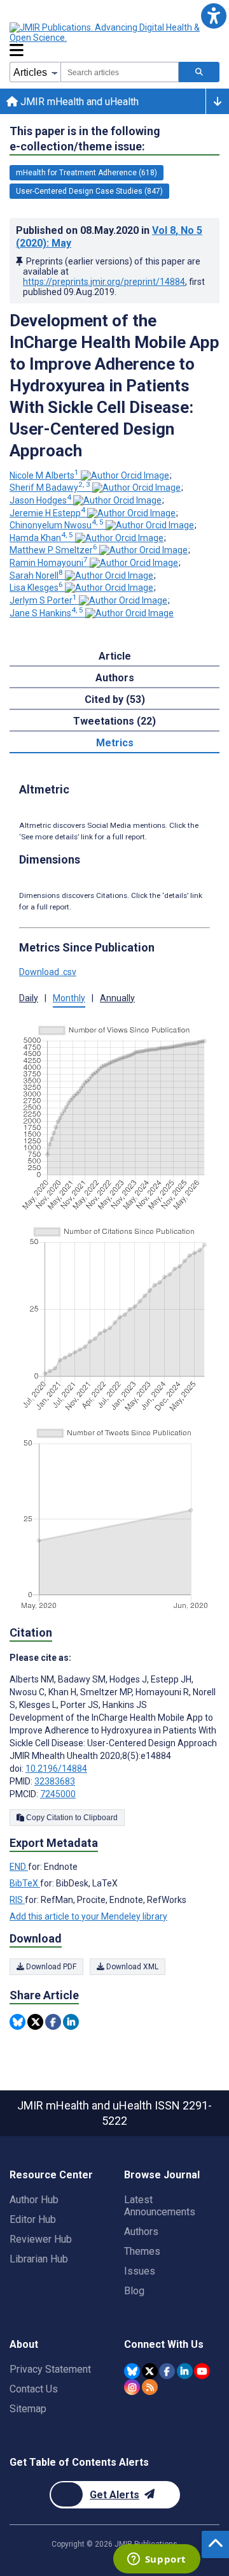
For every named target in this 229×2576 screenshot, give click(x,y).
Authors (141, 2232)
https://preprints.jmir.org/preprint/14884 (104, 282)
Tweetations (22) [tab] (114, 721)
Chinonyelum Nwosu (57, 525)
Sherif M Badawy (50, 488)
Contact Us (34, 2389)
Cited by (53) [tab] (115, 699)
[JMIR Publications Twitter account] (150, 2371)
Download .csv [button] (48, 972)
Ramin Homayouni (49, 563)
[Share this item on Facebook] (53, 2022)
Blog (134, 2291)
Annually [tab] (117, 998)
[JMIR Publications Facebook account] (167, 2371)
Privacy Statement (50, 2369)
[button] (213, 16)
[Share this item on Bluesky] (17, 2022)
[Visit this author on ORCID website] (125, 475)
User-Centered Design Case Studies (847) (89, 191)
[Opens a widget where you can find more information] (156, 2560)
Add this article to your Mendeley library (88, 1916)
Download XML (131, 1967)
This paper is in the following (85, 139)
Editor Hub (33, 2219)
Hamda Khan (41, 538)
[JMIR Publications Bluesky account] (132, 2371)
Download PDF (50, 1967)
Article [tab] (115, 656)
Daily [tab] (29, 998)
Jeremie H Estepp (47, 513)
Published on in (109, 237)
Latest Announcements (160, 2206)
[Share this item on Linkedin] (71, 2022)
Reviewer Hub (41, 2239)
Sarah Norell (36, 575)
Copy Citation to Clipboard (71, 1818)
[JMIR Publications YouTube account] (202, 2371)
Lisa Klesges (36, 588)
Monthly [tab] (69, 998)
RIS (17, 1900)
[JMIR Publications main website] (114, 33)
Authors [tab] (115, 678)
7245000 (58, 1794)
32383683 (55, 1781)
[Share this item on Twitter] (35, 2022)
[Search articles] (199, 72)
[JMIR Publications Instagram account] (132, 2387)
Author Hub (34, 2200)
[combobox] (120, 72)
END (19, 1867)
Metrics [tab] (115, 743)
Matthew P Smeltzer (53, 550)
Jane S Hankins (46, 613)
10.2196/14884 (56, 1769)
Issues (140, 2271)
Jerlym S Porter (43, 600)
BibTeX (25, 1883)
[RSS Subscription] (150, 2387)
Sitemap (28, 2409)
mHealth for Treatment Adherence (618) (87, 173)
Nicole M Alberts (44, 475)
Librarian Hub (39, 2259)
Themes (142, 2251)
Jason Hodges (40, 500)
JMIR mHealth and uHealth (78, 102)
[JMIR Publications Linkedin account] (185, 2371)
